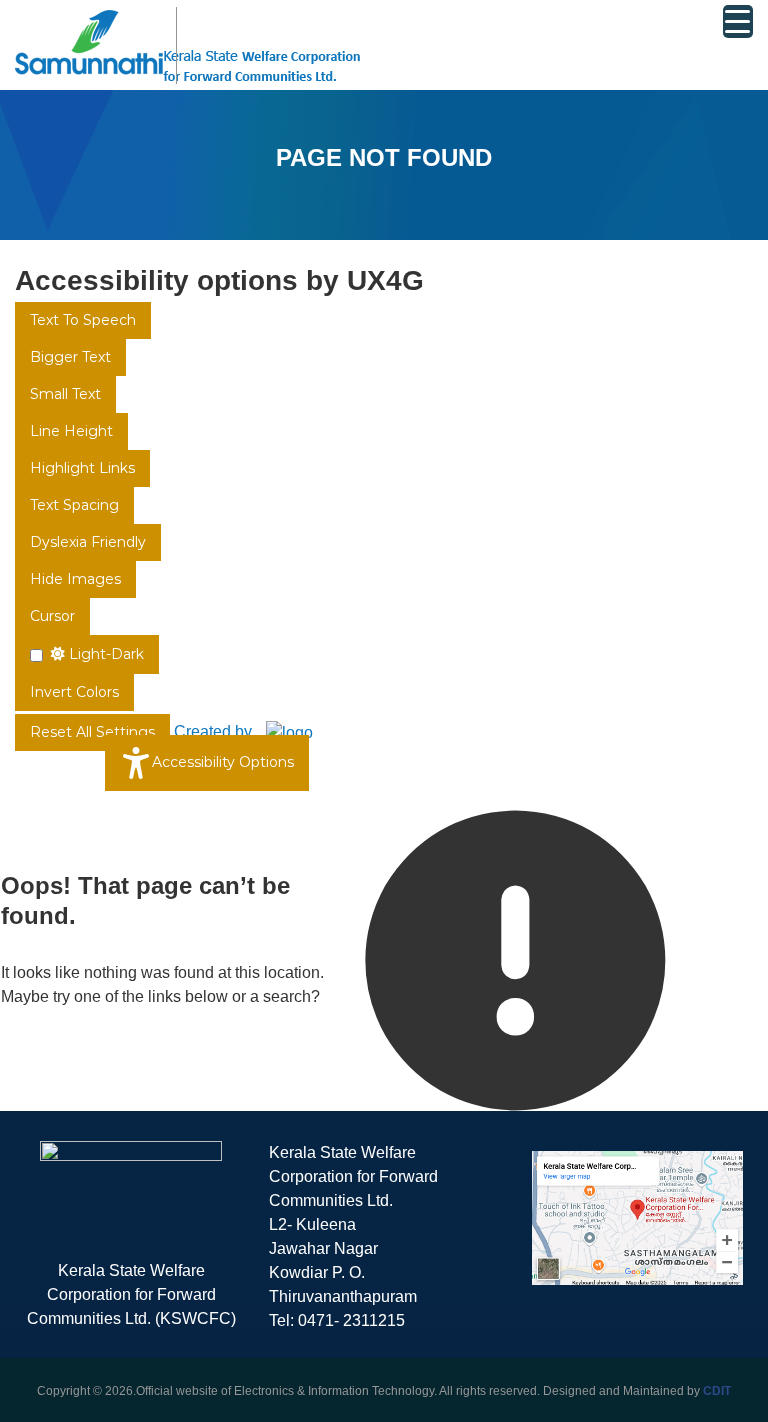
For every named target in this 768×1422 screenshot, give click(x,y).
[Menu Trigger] (738, 21)
